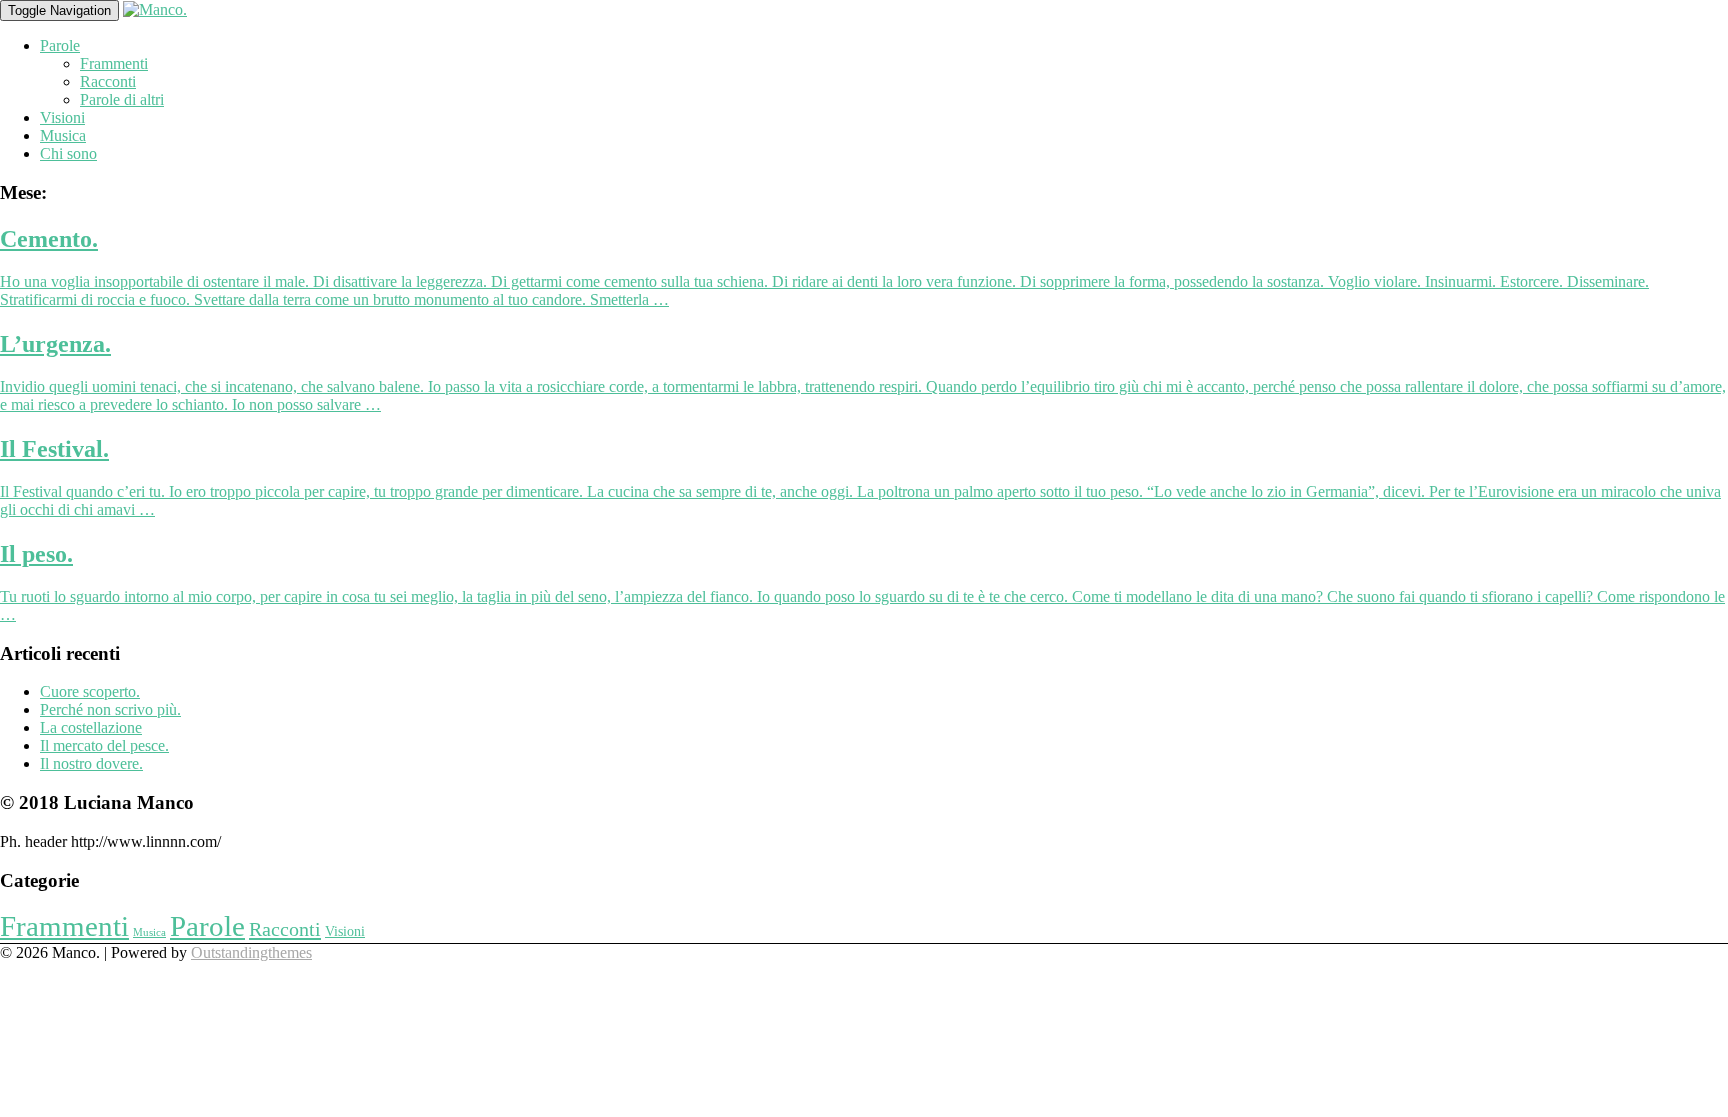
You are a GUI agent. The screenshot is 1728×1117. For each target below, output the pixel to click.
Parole (60, 45)
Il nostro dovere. (91, 763)
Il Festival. (54, 449)
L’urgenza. (55, 344)
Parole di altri (122, 99)
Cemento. (49, 239)
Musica (63, 135)
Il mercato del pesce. (104, 745)
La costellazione (91, 727)
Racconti (108, 81)
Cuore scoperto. (90, 691)
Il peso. (36, 554)
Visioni (62, 117)
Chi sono (68, 153)
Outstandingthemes (251, 952)
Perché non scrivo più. (110, 709)
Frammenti (114, 63)
